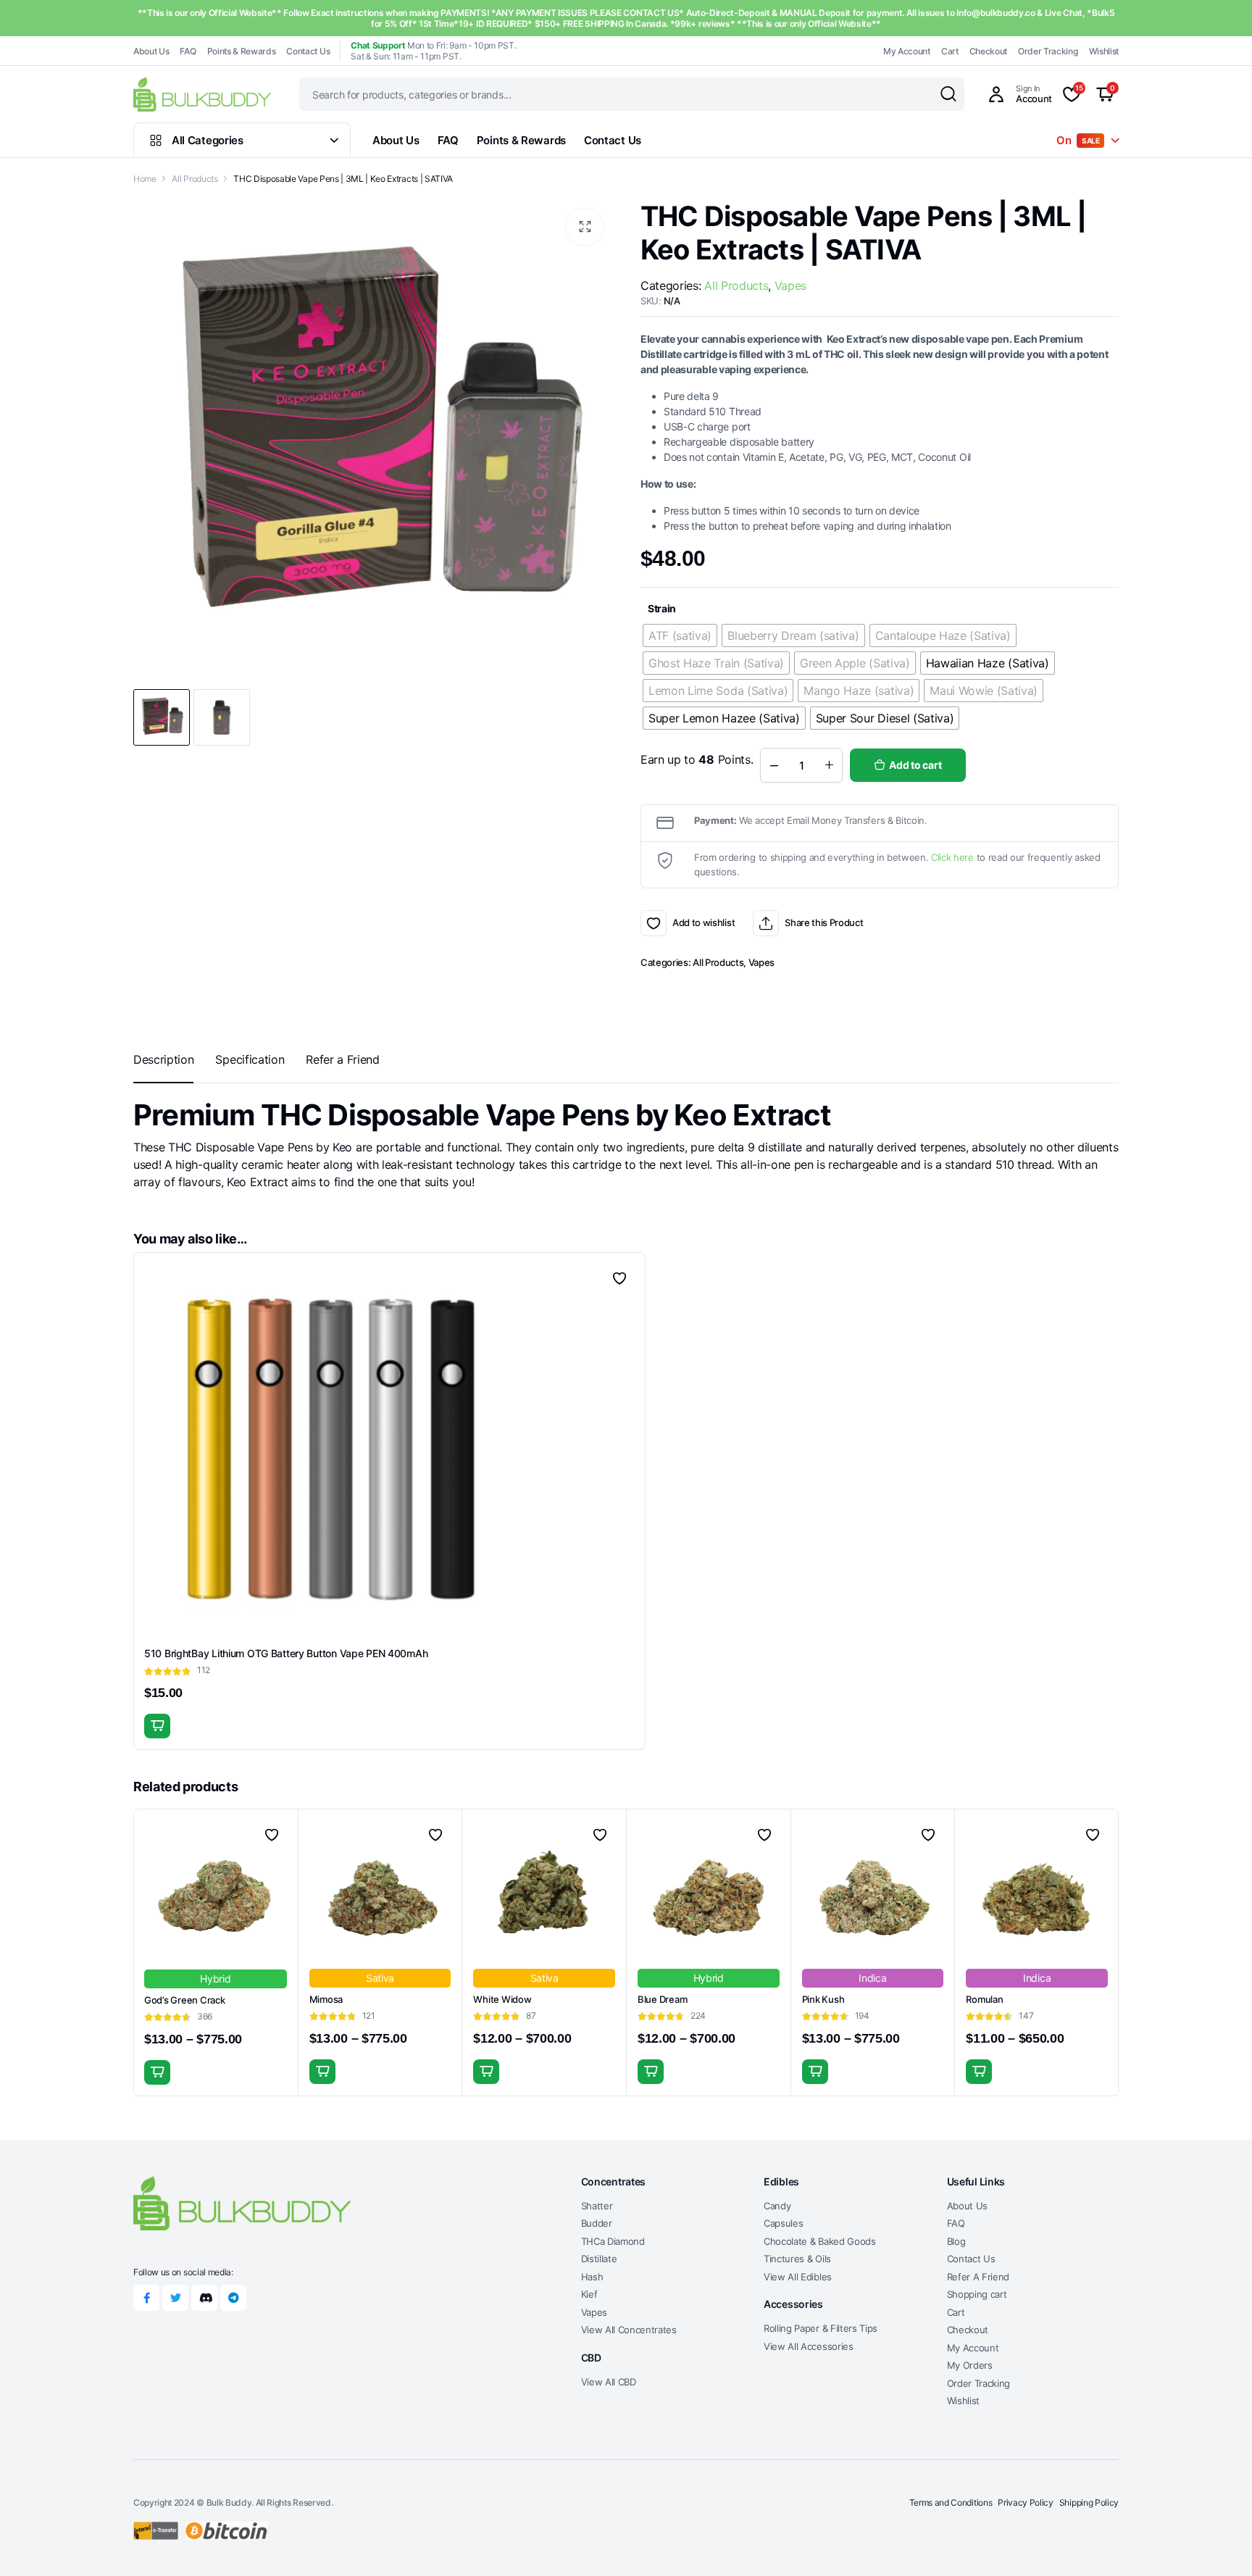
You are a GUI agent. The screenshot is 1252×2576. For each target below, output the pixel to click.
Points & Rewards (242, 51)
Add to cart (915, 765)
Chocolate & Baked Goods (820, 2241)
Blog (956, 2241)
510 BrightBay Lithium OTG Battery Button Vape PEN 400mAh (286, 1653)
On (1078, 140)
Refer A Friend (978, 2277)
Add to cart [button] (157, 1726)
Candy (777, 2206)
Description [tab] (163, 1059)
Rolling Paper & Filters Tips (821, 2328)
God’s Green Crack (185, 2000)
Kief (589, 2294)
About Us (151, 51)
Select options (157, 2072)
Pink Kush (823, 1999)
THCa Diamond (613, 2241)
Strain (662, 608)
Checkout (988, 51)
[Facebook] (146, 2298)
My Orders (970, 2365)
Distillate (599, 2259)
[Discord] (204, 2298)
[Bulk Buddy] (202, 94)
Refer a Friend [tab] (343, 1059)
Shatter (597, 2206)
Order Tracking (1048, 51)
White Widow (502, 1999)
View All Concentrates (629, 2330)
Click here (952, 857)
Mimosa (326, 1999)
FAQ (188, 51)
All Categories (208, 140)
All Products (195, 179)
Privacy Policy (1026, 2502)
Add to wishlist (654, 923)
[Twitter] (175, 2298)
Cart (950, 51)
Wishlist (1104, 51)
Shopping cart (977, 2294)
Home (145, 179)
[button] (585, 227)
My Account (907, 51)
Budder (597, 2223)
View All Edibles (798, 2277)
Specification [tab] (250, 1059)
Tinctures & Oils (797, 2259)
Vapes (790, 285)
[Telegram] (233, 2298)
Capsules (783, 2223)
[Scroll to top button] (1219, 2543)
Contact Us (308, 51)
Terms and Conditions (951, 2502)
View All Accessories (809, 2346)
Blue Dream (662, 1999)
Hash (592, 2277)
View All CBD (609, 2382)
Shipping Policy (1089, 2502)
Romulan (984, 1999)
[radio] (680, 635)
